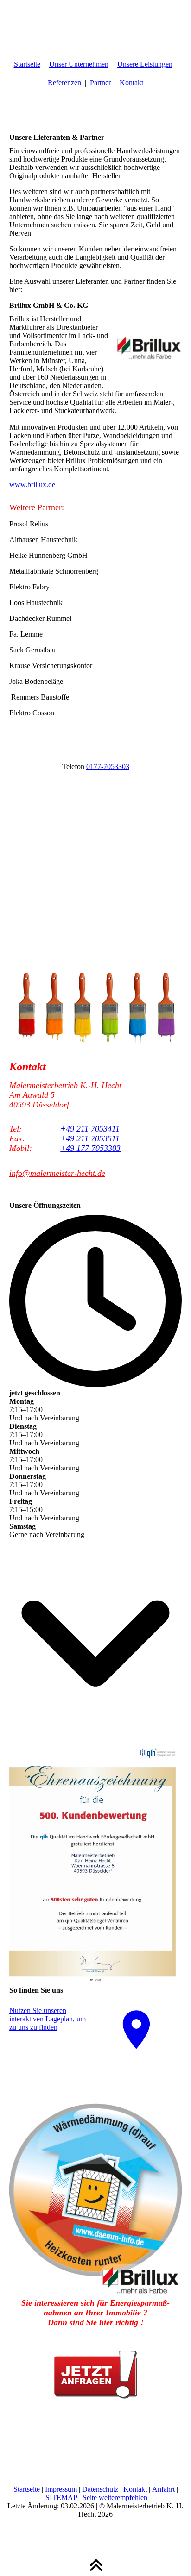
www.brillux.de (33, 485)
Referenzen (64, 83)
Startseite (27, 64)
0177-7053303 (108, 766)
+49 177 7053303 (90, 1148)
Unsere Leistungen (145, 64)
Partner (100, 83)
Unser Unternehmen (79, 64)
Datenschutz (100, 2489)
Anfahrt (163, 2489)
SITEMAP (61, 2498)
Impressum (61, 2489)
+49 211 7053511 (90, 1138)
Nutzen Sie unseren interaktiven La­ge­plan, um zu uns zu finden (48, 2019)
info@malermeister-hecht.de (57, 1173)
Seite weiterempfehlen (115, 2498)
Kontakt (131, 83)
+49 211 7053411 (90, 1129)
